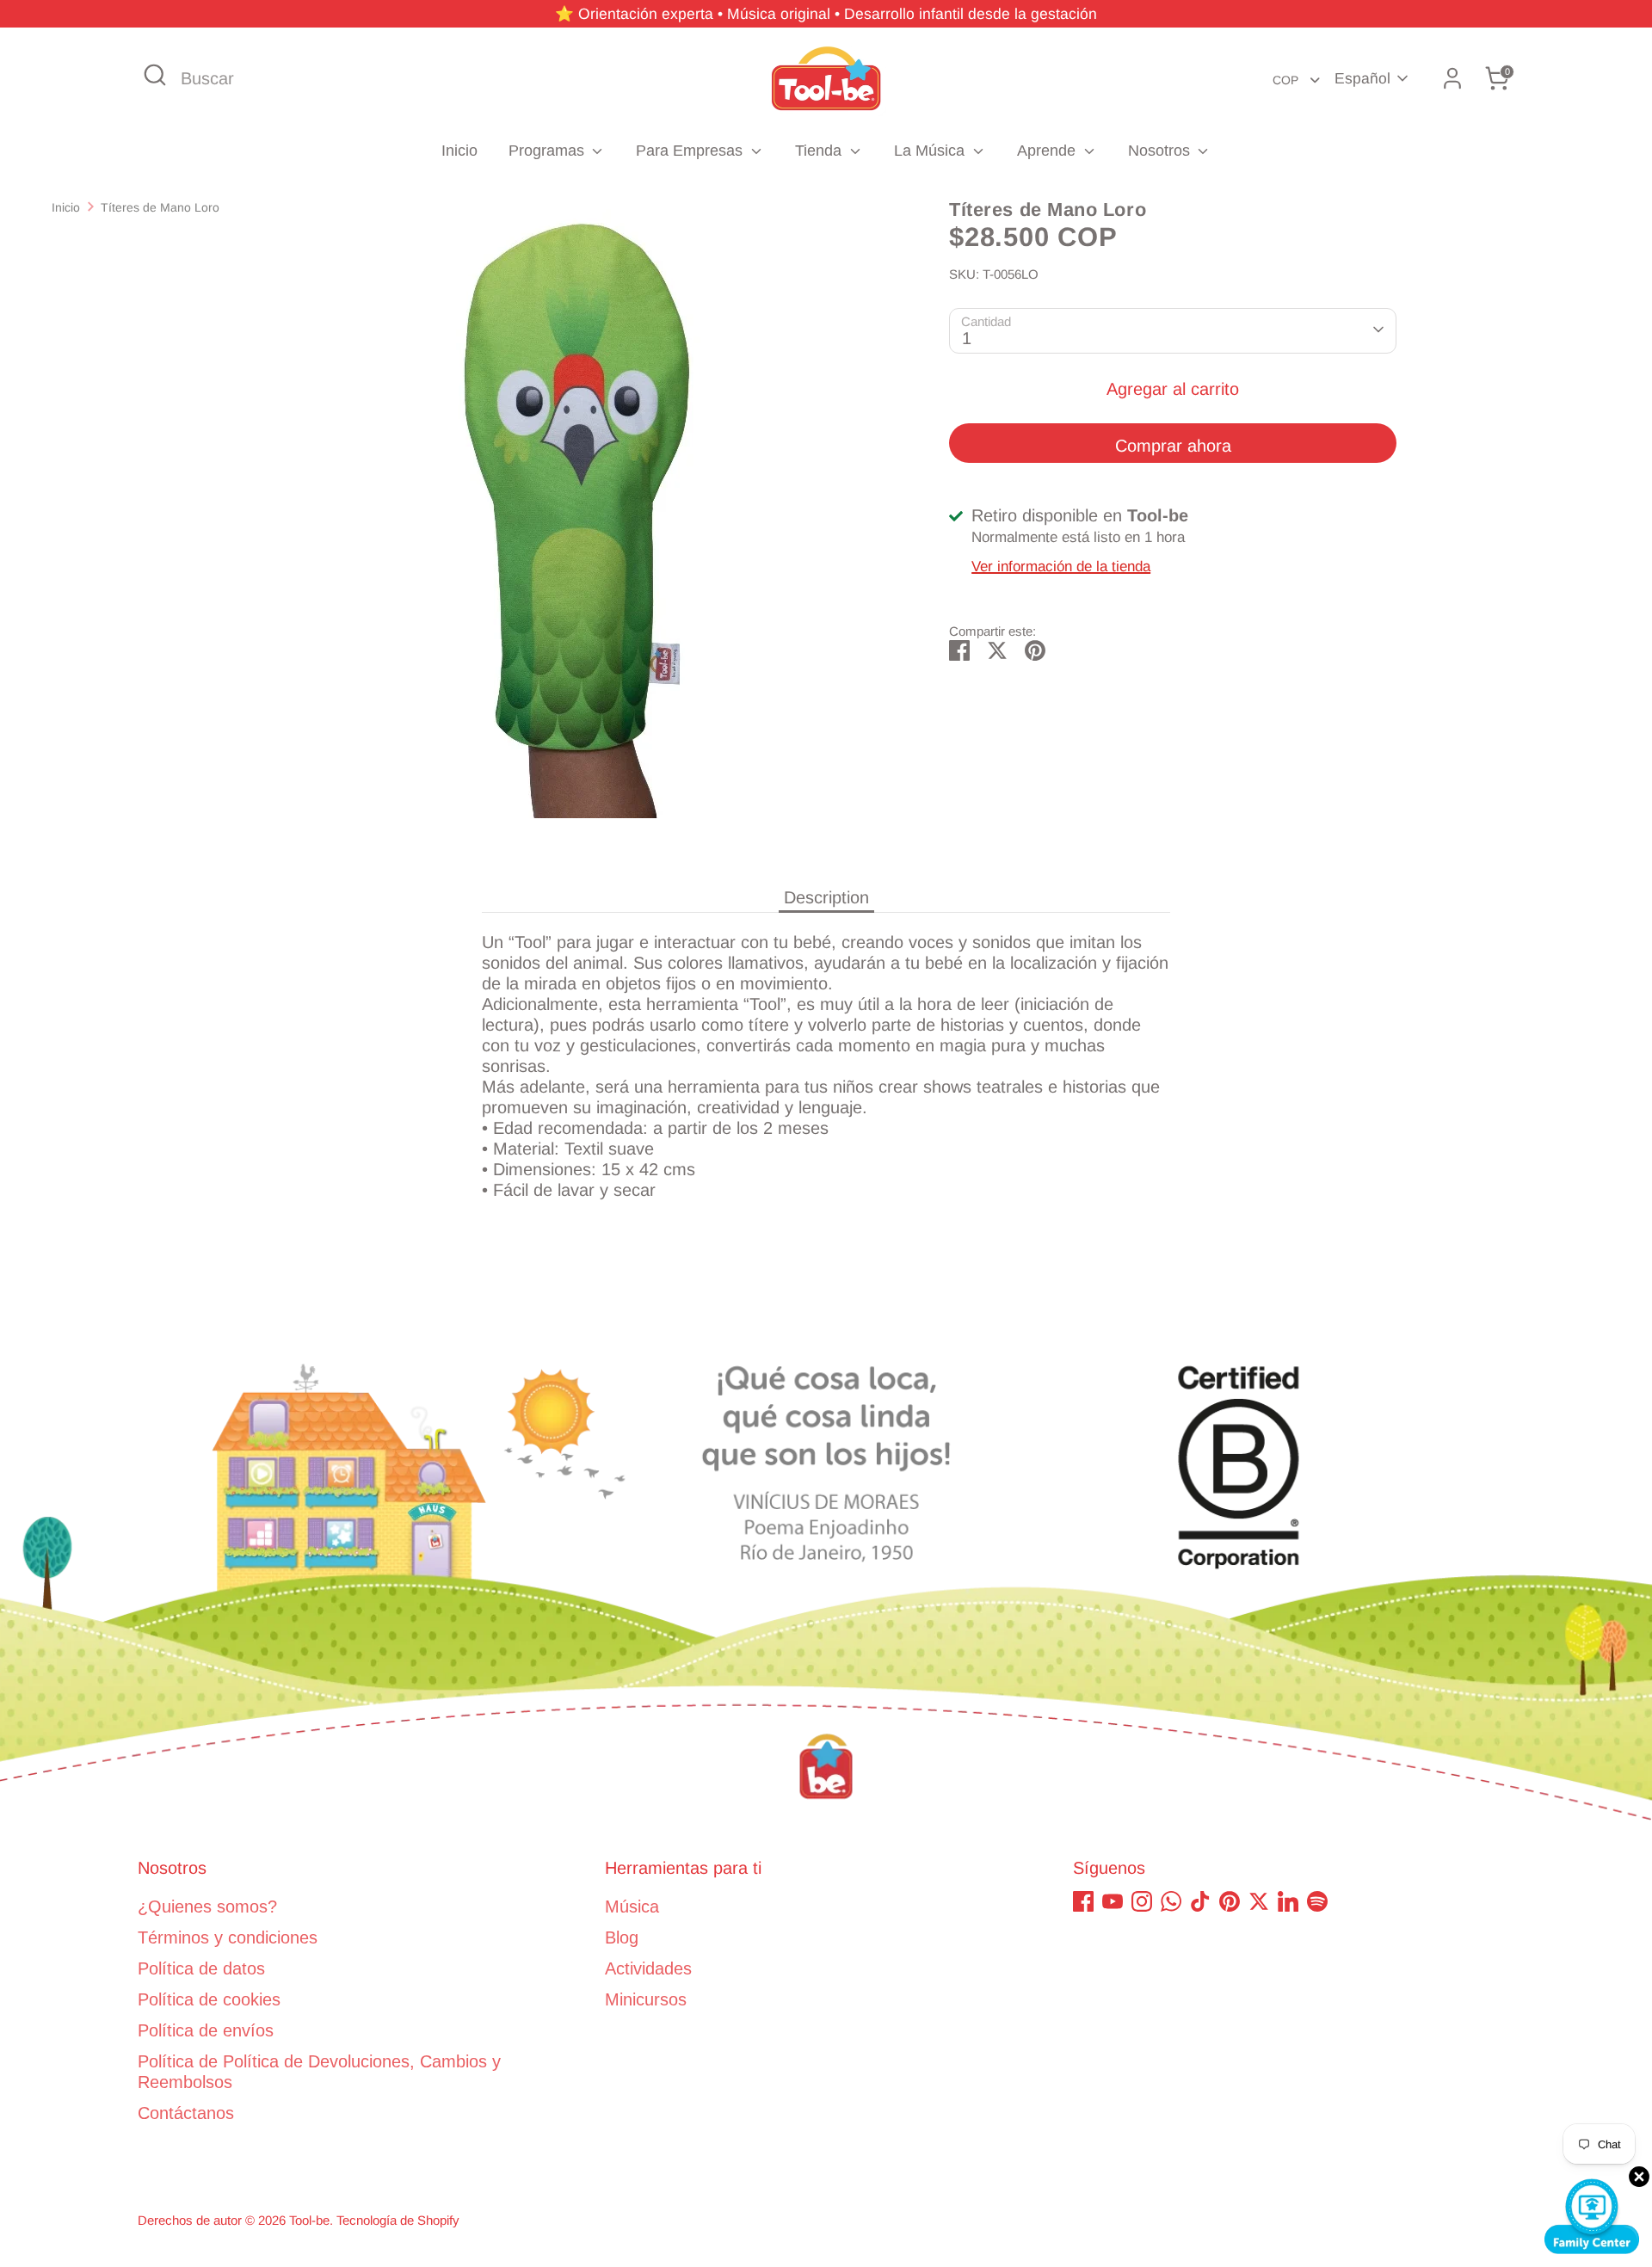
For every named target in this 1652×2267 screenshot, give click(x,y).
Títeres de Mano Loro (160, 207)
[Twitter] (1259, 1901)
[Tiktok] (1200, 1901)
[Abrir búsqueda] (155, 75)
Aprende (1048, 151)
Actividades (648, 1968)
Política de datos (201, 1968)
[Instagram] (1142, 1901)
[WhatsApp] (1171, 1901)
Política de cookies (209, 1999)
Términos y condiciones (228, 1937)
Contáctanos (186, 2113)
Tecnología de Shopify (398, 2220)
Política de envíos (206, 2030)
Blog (622, 1937)
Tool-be (309, 2220)
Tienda (820, 151)
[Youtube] (1113, 1901)
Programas (549, 151)
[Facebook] (1083, 1901)
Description (826, 897)
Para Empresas (691, 151)
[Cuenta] (1452, 78)
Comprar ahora (1173, 445)
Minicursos (646, 1999)
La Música (931, 151)
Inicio (459, 151)
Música (632, 1907)
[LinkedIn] (1288, 1901)
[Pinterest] (1230, 1901)
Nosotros (1161, 151)
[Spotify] (1317, 1901)
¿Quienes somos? (207, 1907)
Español (1362, 78)
